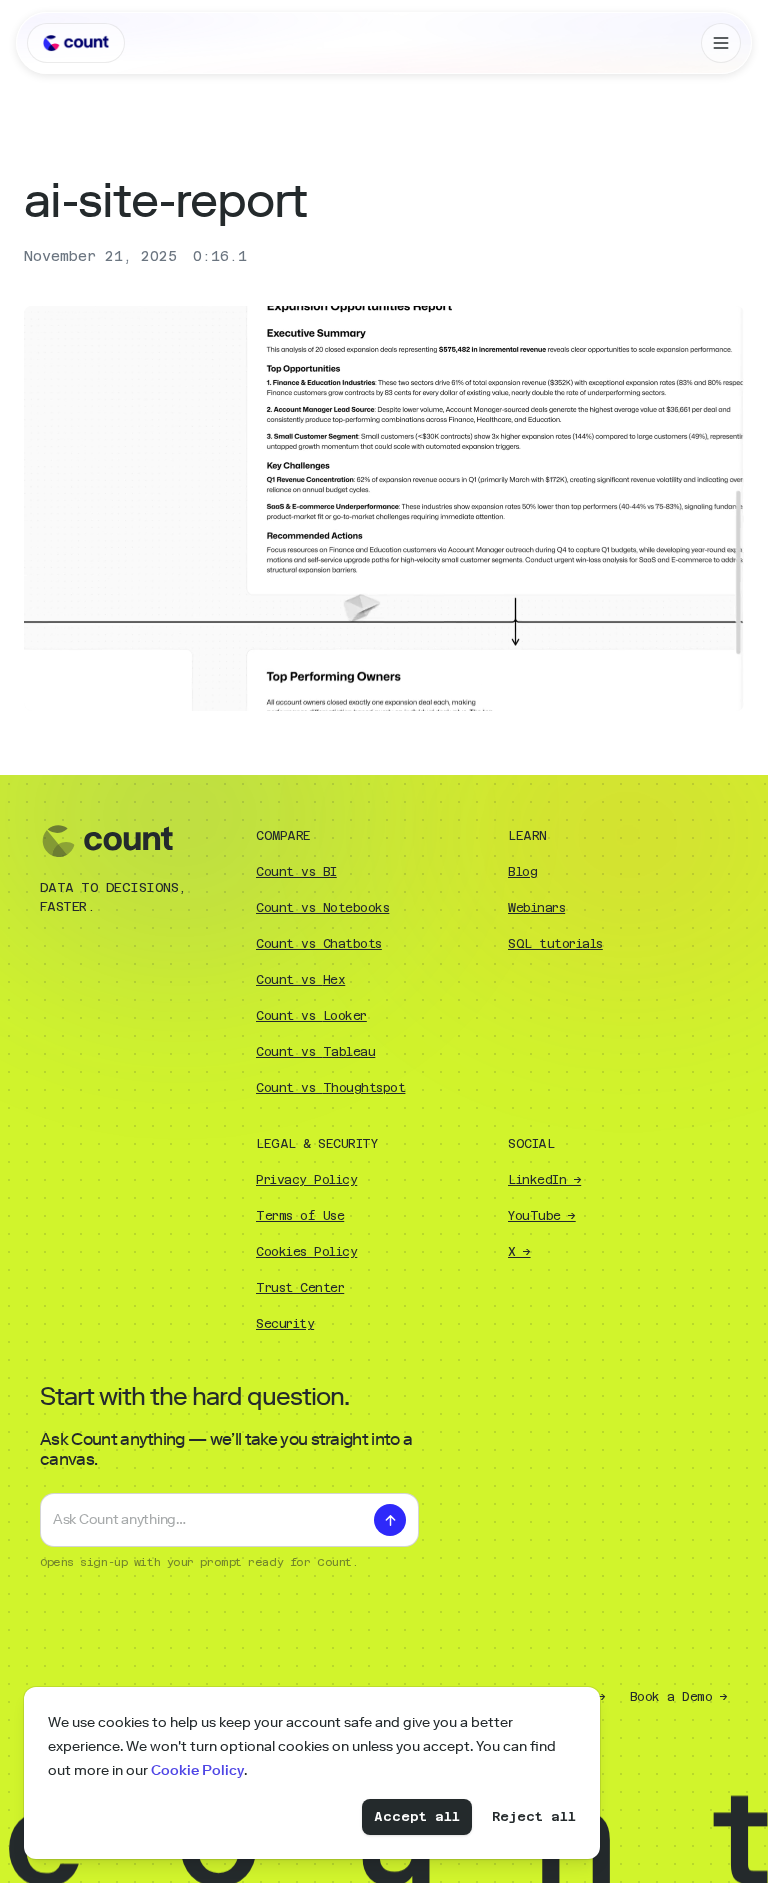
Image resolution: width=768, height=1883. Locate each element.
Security (285, 1324)
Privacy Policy (306, 1180)
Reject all (534, 1816)
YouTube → (542, 1216)
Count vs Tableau (315, 1052)
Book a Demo (679, 1697)
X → (519, 1252)
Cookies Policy (306, 1252)
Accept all (417, 1816)
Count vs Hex (300, 980)
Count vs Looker (311, 1016)
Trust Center (300, 1288)
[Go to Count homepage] (76, 43)
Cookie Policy (197, 1770)
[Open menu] (721, 43)
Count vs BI (296, 872)
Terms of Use (300, 1216)
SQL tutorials (555, 944)
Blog (522, 872)
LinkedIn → (544, 1180)
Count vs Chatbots (319, 944)
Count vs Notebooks (322, 908)
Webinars (536, 908)
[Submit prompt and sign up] (390, 1520)
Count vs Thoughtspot (330, 1088)
